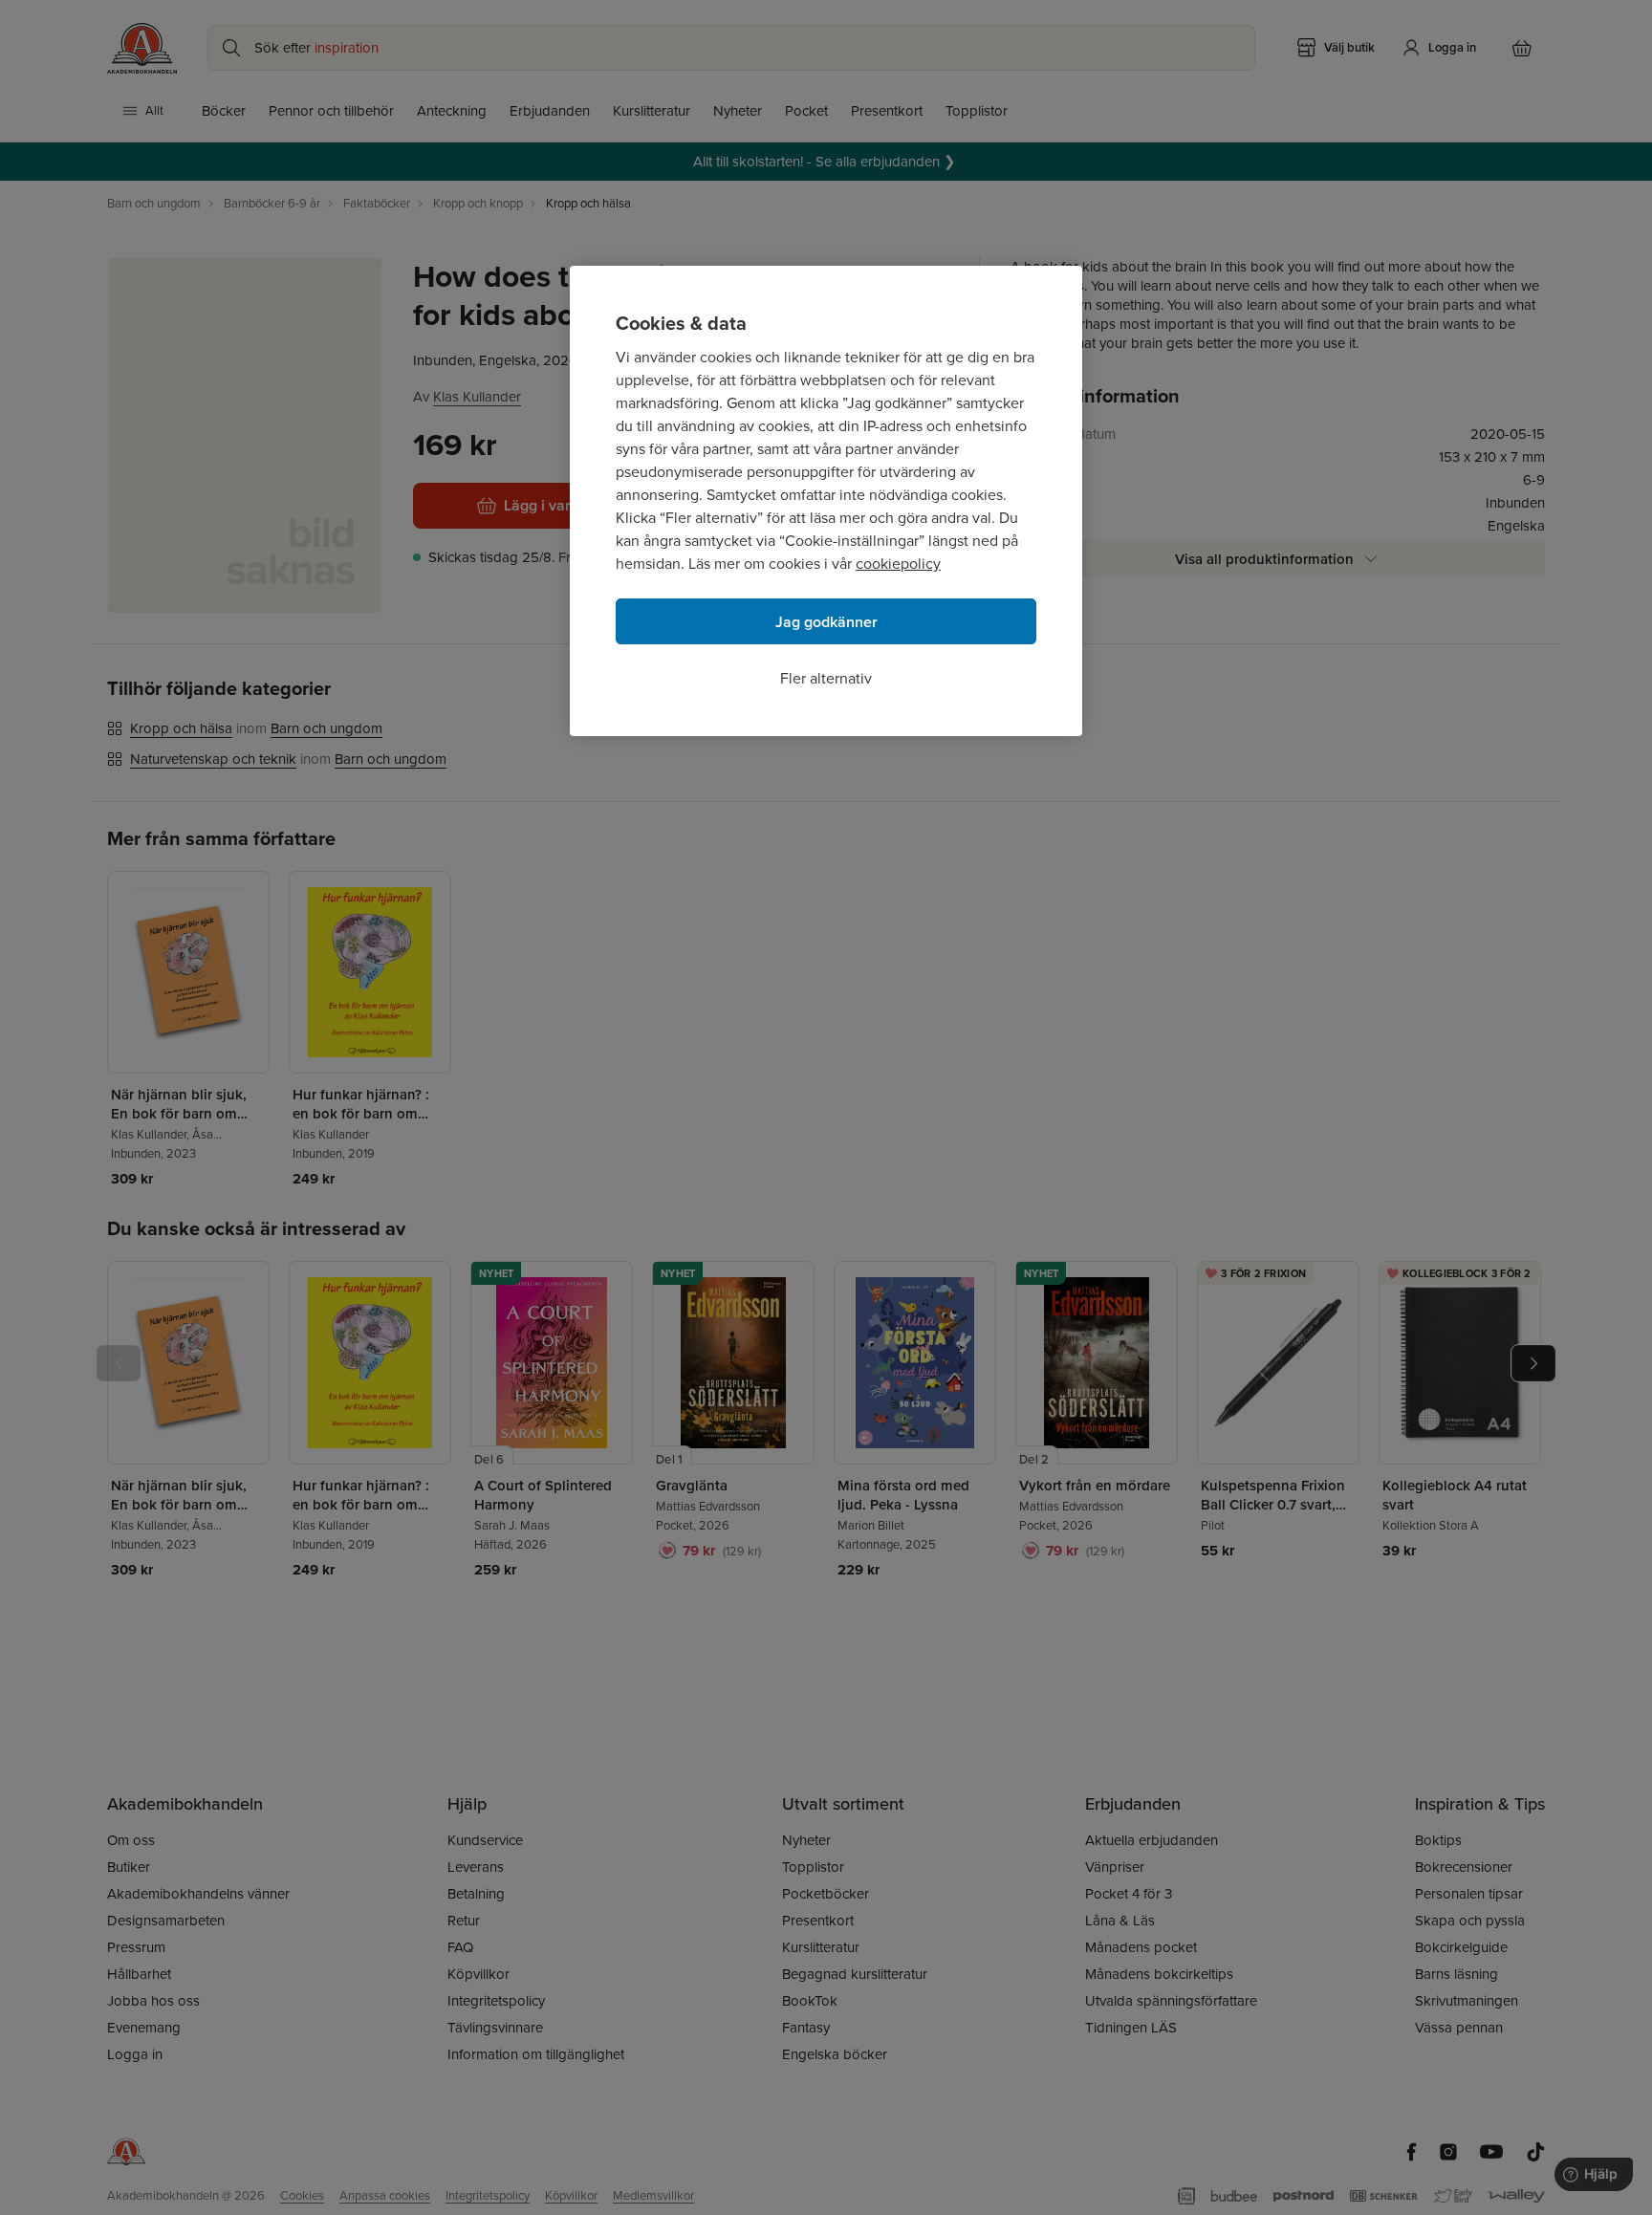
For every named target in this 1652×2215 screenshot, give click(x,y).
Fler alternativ (826, 678)
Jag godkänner (826, 622)
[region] (826, 501)
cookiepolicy (898, 564)
